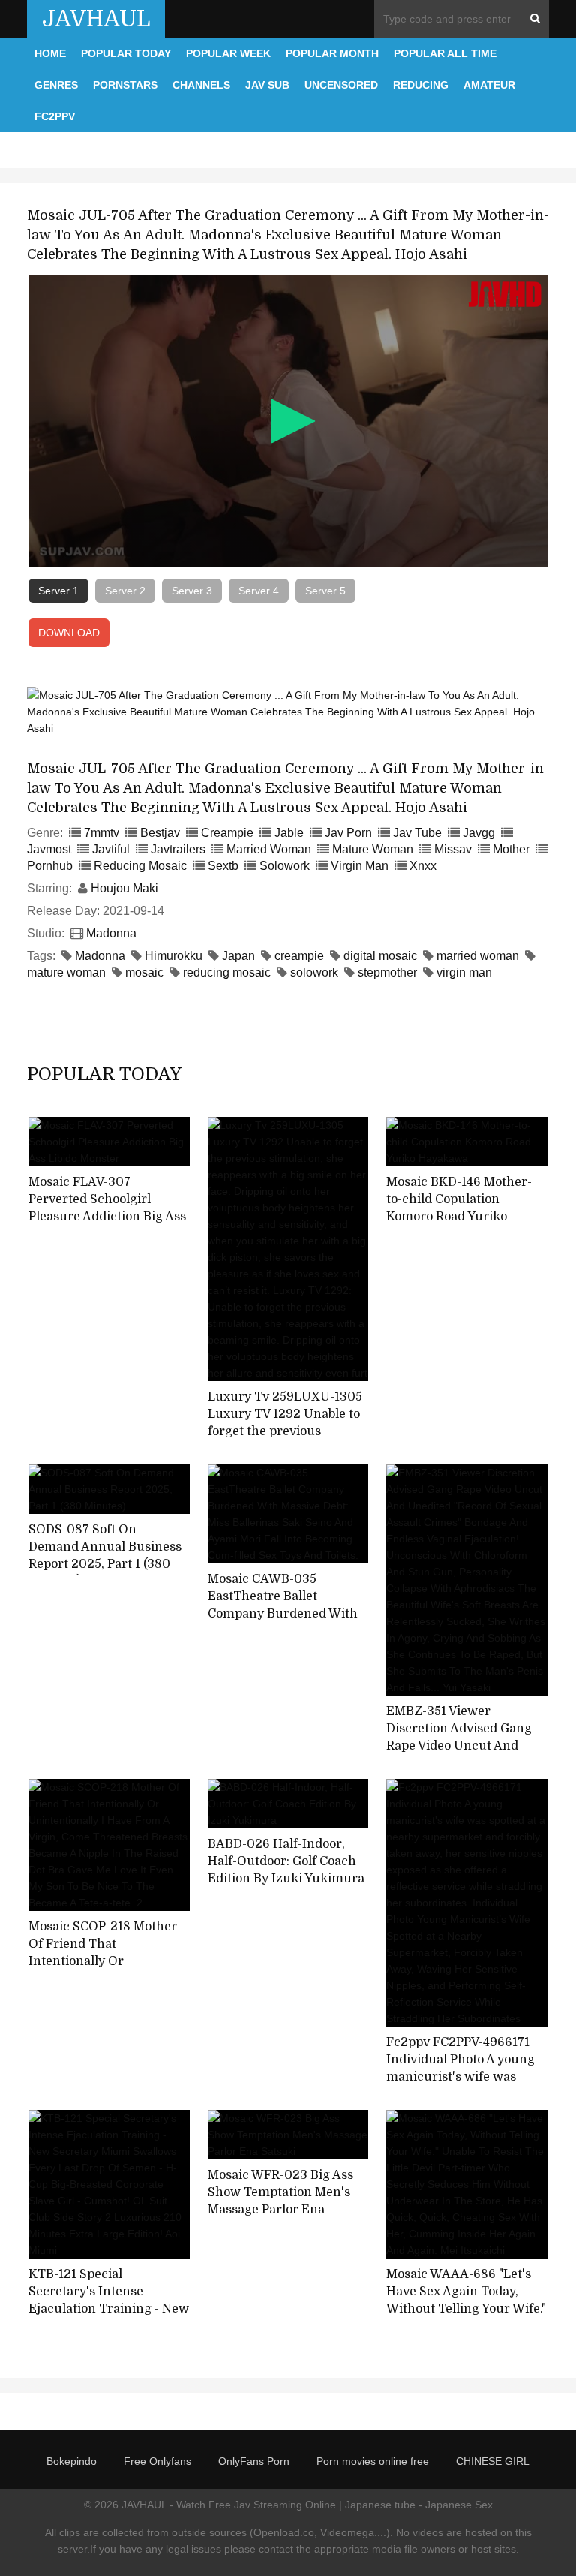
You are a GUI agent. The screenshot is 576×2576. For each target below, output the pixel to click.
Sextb (223, 866)
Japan (238, 956)
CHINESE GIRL (493, 2461)
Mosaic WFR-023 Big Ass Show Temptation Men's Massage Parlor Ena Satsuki (280, 2201)
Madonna (111, 933)
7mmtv (102, 833)
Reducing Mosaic (140, 866)
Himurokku (174, 956)
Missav (453, 849)
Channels (201, 85)
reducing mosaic (227, 972)
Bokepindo (72, 2461)
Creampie (227, 833)
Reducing (421, 85)
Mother (511, 849)
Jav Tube (417, 833)
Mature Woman (373, 849)
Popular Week (228, 53)
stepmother (387, 972)
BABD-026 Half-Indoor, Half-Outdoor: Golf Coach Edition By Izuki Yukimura (286, 1861)
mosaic (144, 972)
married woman (478, 956)
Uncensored (341, 85)
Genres (56, 85)
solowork (314, 972)
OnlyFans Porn (254, 2461)
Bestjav (160, 833)
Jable (289, 833)
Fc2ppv (55, 116)
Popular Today (126, 53)
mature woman (66, 972)
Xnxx (423, 866)
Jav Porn (348, 833)
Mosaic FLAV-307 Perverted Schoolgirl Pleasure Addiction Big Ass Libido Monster (107, 1208)
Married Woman (269, 849)
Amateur (489, 85)
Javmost (49, 849)
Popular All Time (445, 53)
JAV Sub (267, 85)
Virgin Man (360, 866)
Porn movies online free (373, 2461)
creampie (299, 956)
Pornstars (125, 85)
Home (50, 53)
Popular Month (332, 53)
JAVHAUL (96, 19)
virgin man (464, 972)
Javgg (479, 833)
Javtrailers (178, 849)
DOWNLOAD (69, 633)
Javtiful (111, 849)
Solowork (285, 866)
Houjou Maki (124, 888)
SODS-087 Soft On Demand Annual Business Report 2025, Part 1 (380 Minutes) (105, 1555)
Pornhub (50, 866)
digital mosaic (380, 956)
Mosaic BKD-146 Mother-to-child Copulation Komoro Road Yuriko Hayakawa (459, 1208)
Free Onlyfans (157, 2461)
